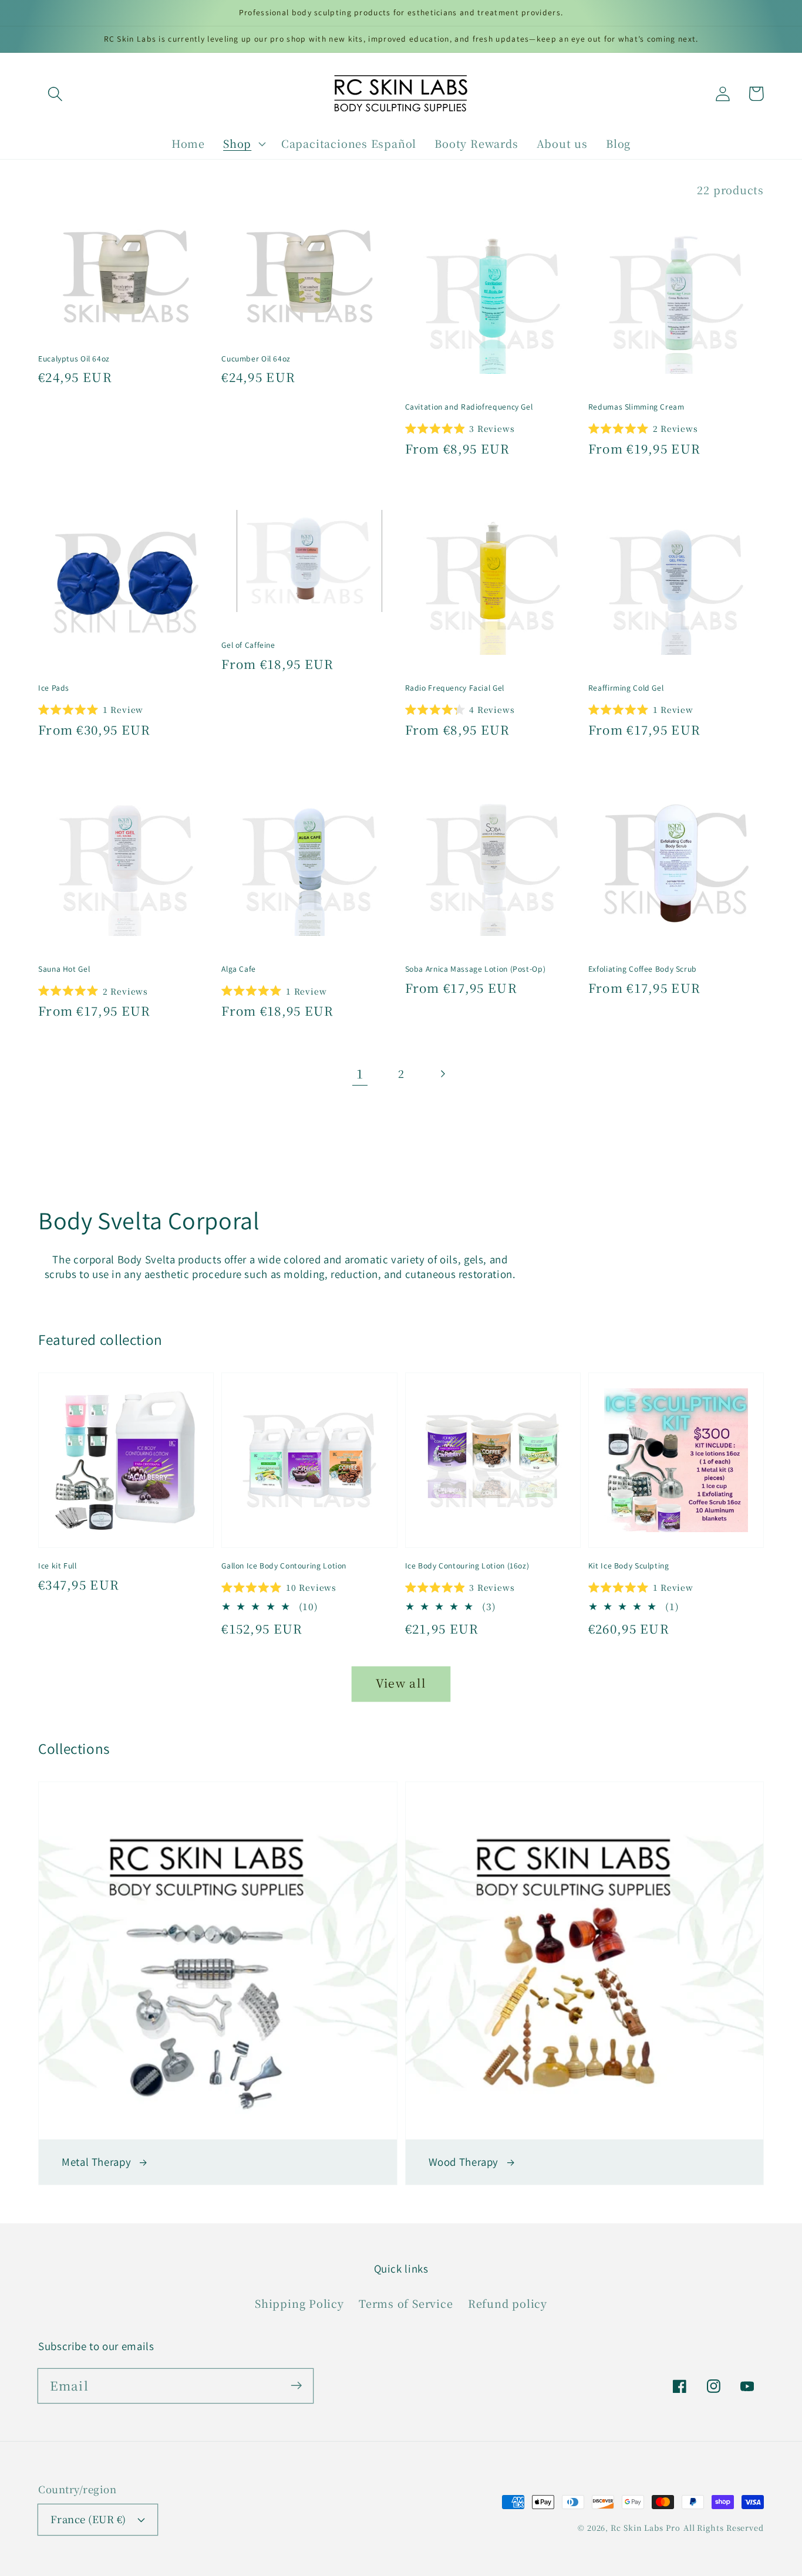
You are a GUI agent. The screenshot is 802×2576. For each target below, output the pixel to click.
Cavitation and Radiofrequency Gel (469, 407)
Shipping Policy (299, 2303)
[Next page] (442, 1074)
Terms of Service (406, 2303)
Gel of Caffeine (248, 645)
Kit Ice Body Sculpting (629, 1566)
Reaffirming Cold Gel (626, 688)
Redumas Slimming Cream (636, 407)
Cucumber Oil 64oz (256, 359)
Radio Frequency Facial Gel (455, 688)
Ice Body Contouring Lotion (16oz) (467, 1566)
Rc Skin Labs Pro (646, 2528)
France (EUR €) (88, 2519)
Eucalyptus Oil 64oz (74, 359)
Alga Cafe (239, 969)
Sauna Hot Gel (64, 969)
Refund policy (508, 2303)
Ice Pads (54, 688)
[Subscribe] (296, 2386)
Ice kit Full (58, 1566)
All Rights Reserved (724, 2528)
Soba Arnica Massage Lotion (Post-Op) (476, 969)
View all (401, 1683)
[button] (55, 94)
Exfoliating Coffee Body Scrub (643, 969)
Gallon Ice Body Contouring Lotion (284, 1566)
